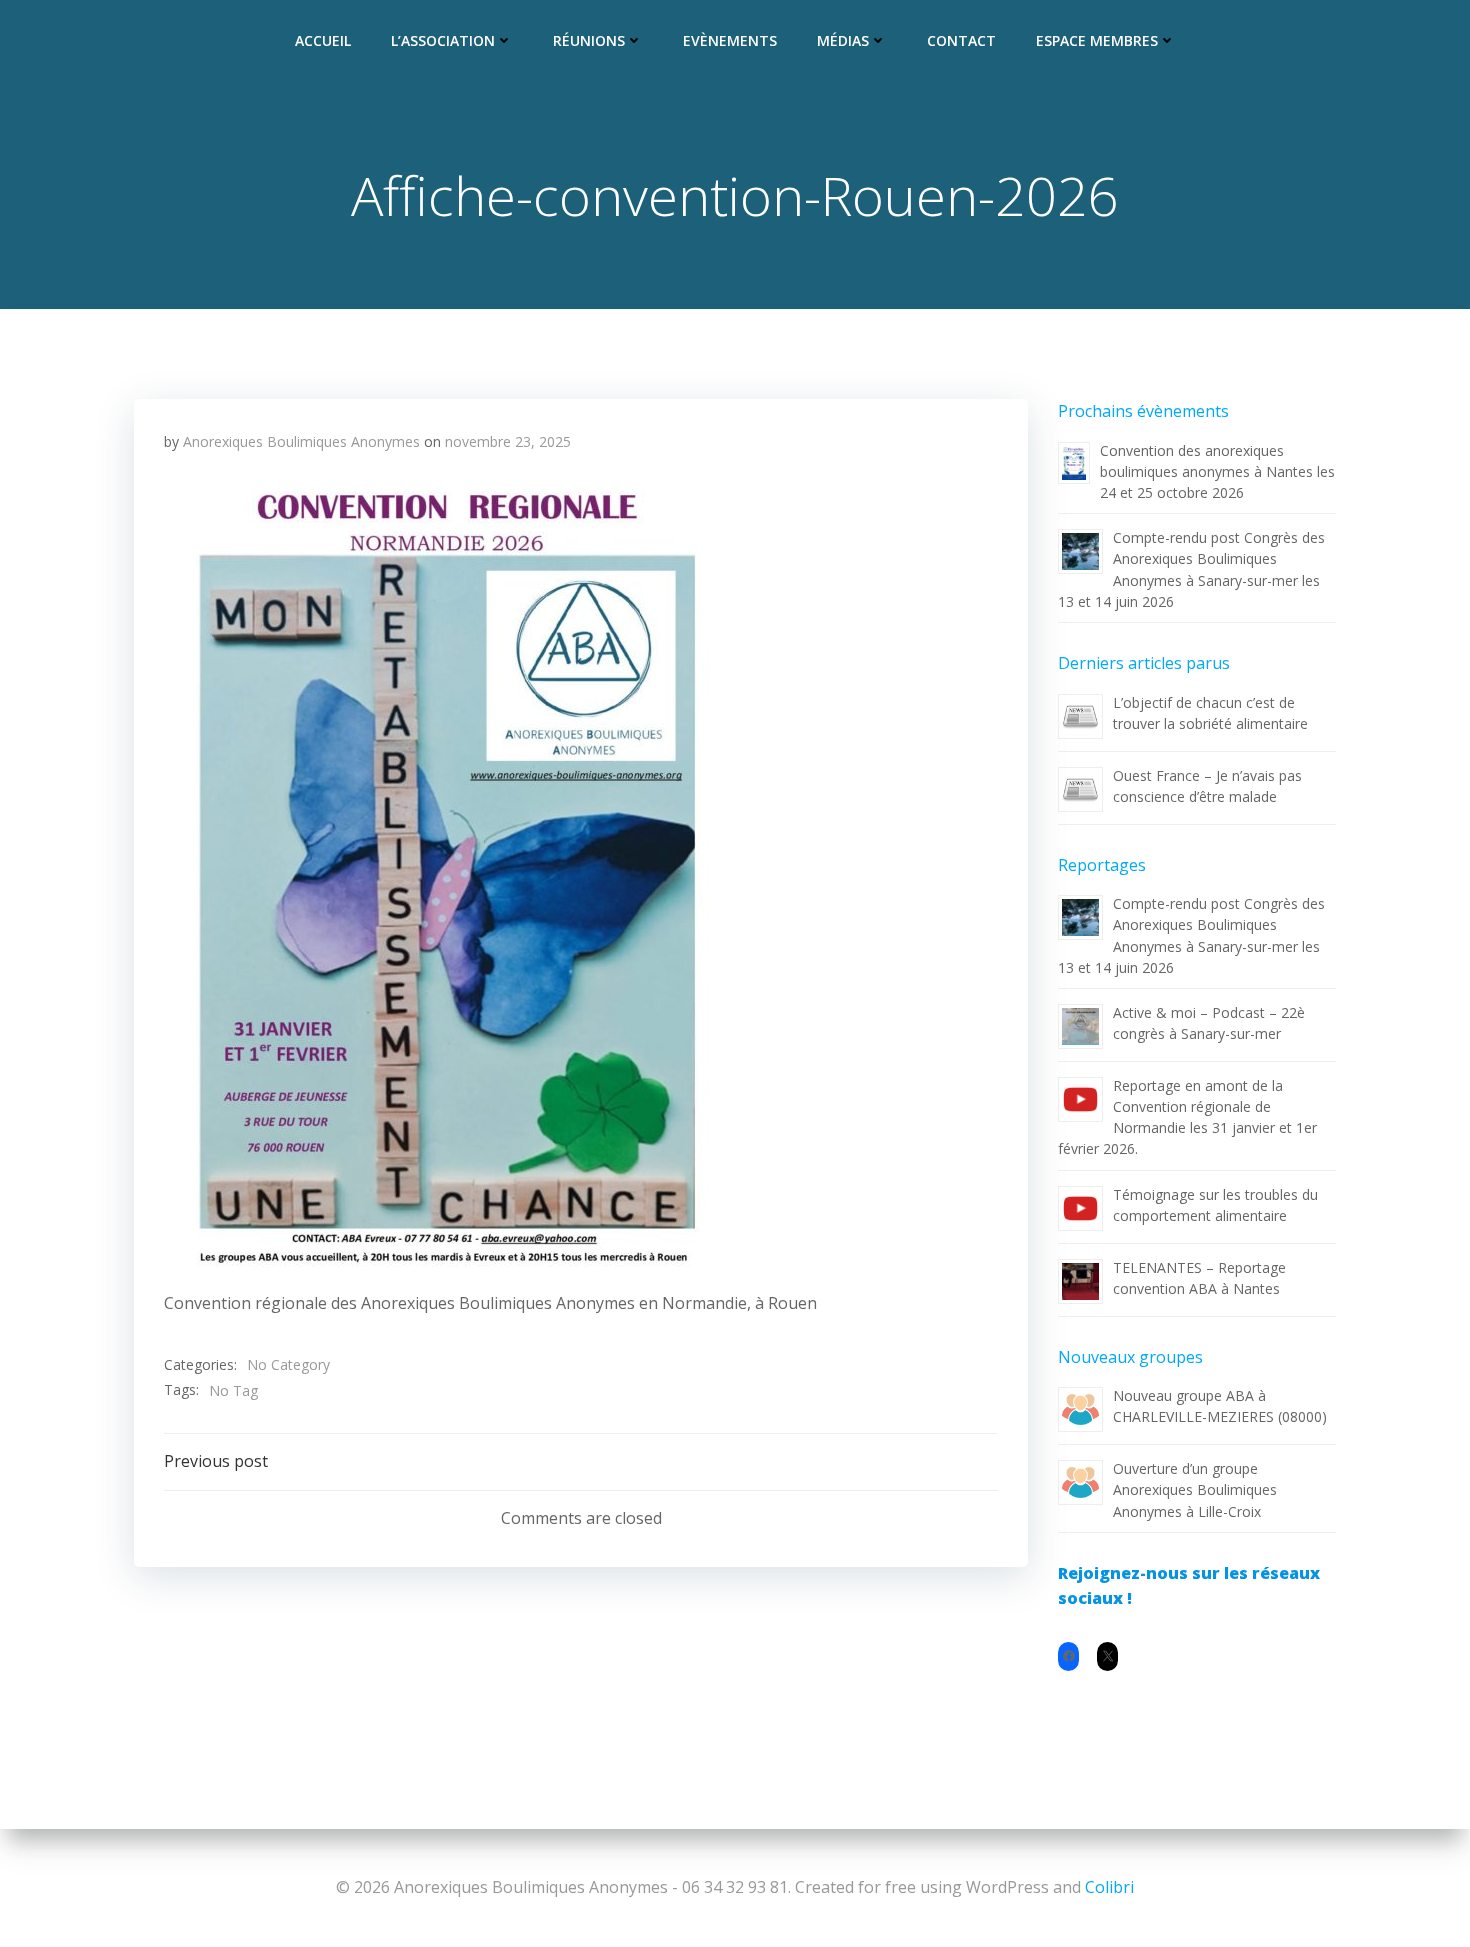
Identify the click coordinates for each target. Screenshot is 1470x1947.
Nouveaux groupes (1130, 1357)
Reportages (1102, 865)
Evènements (730, 40)
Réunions (589, 40)
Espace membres (1097, 40)
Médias (843, 40)
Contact (961, 40)
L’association (443, 40)
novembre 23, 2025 (508, 441)
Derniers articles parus (1144, 663)
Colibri (1109, 1887)
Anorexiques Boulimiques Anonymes (301, 441)
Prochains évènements (1143, 411)
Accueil (323, 40)
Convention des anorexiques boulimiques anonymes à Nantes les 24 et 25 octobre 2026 (1217, 471)
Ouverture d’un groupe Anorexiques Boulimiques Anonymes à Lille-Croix (1195, 1489)
